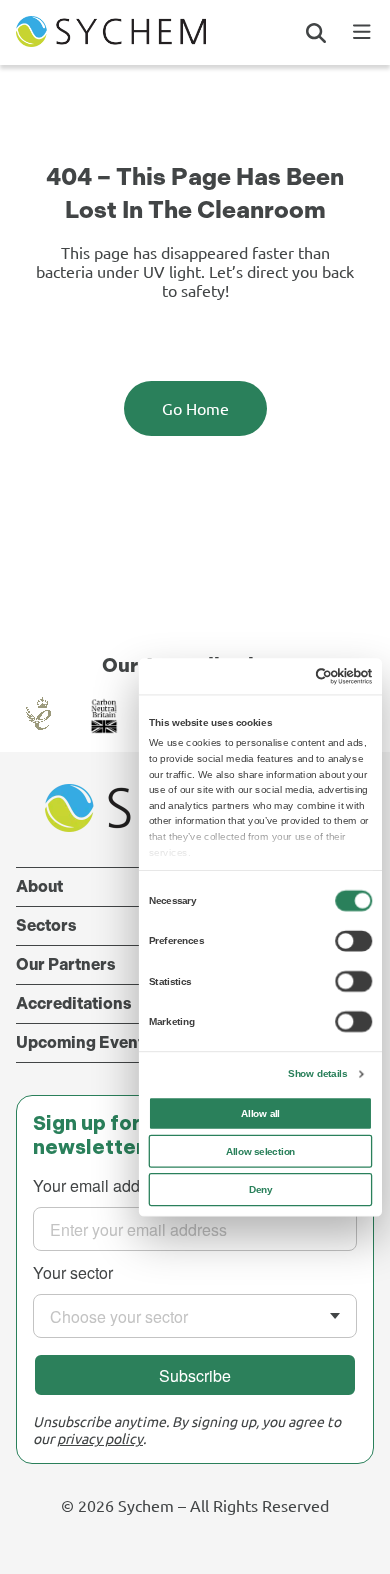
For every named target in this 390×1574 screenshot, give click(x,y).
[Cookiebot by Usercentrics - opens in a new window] (315, 676)
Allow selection (261, 1151)
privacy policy (100, 1438)
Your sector (73, 1272)
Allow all (260, 1113)
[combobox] (195, 1316)
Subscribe (195, 1375)
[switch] (353, 940)
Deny (260, 1189)
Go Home (195, 408)
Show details (317, 1073)
